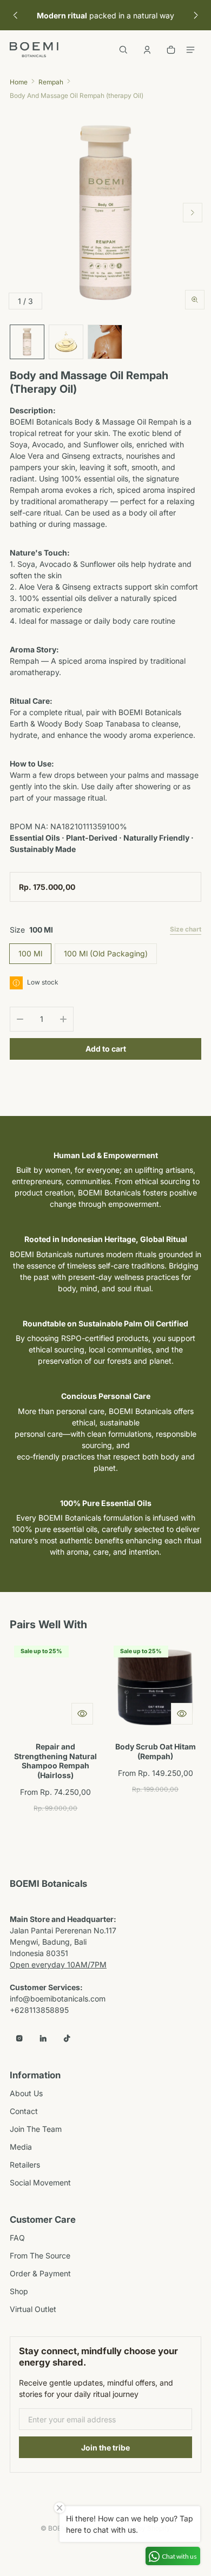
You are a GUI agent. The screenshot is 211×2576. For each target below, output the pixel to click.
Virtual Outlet (33, 2309)
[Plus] (63, 1019)
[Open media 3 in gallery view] (105, 342)
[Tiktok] (67, 2038)
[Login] (147, 50)
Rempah (51, 82)
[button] (123, 50)
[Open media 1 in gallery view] (27, 342)
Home (19, 82)
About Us (26, 2093)
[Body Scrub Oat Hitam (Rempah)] (155, 1687)
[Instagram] (19, 2038)
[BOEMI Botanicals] (34, 50)
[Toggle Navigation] (190, 50)
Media (21, 2147)
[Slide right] (196, 15)
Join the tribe (105, 2448)
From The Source (40, 2255)
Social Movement (40, 2182)
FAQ (17, 2238)
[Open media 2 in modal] (105, 213)
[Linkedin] (43, 2038)
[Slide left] (15, 15)
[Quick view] (82, 1714)
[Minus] (20, 1019)
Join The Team (36, 2129)
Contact (24, 2111)
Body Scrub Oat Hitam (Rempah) (156, 1751)
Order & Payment (40, 2273)
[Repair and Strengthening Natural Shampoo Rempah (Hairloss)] (56, 1687)
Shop (19, 2291)
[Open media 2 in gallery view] (66, 342)
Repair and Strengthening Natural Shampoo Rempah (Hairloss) (55, 1761)
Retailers (25, 2165)
